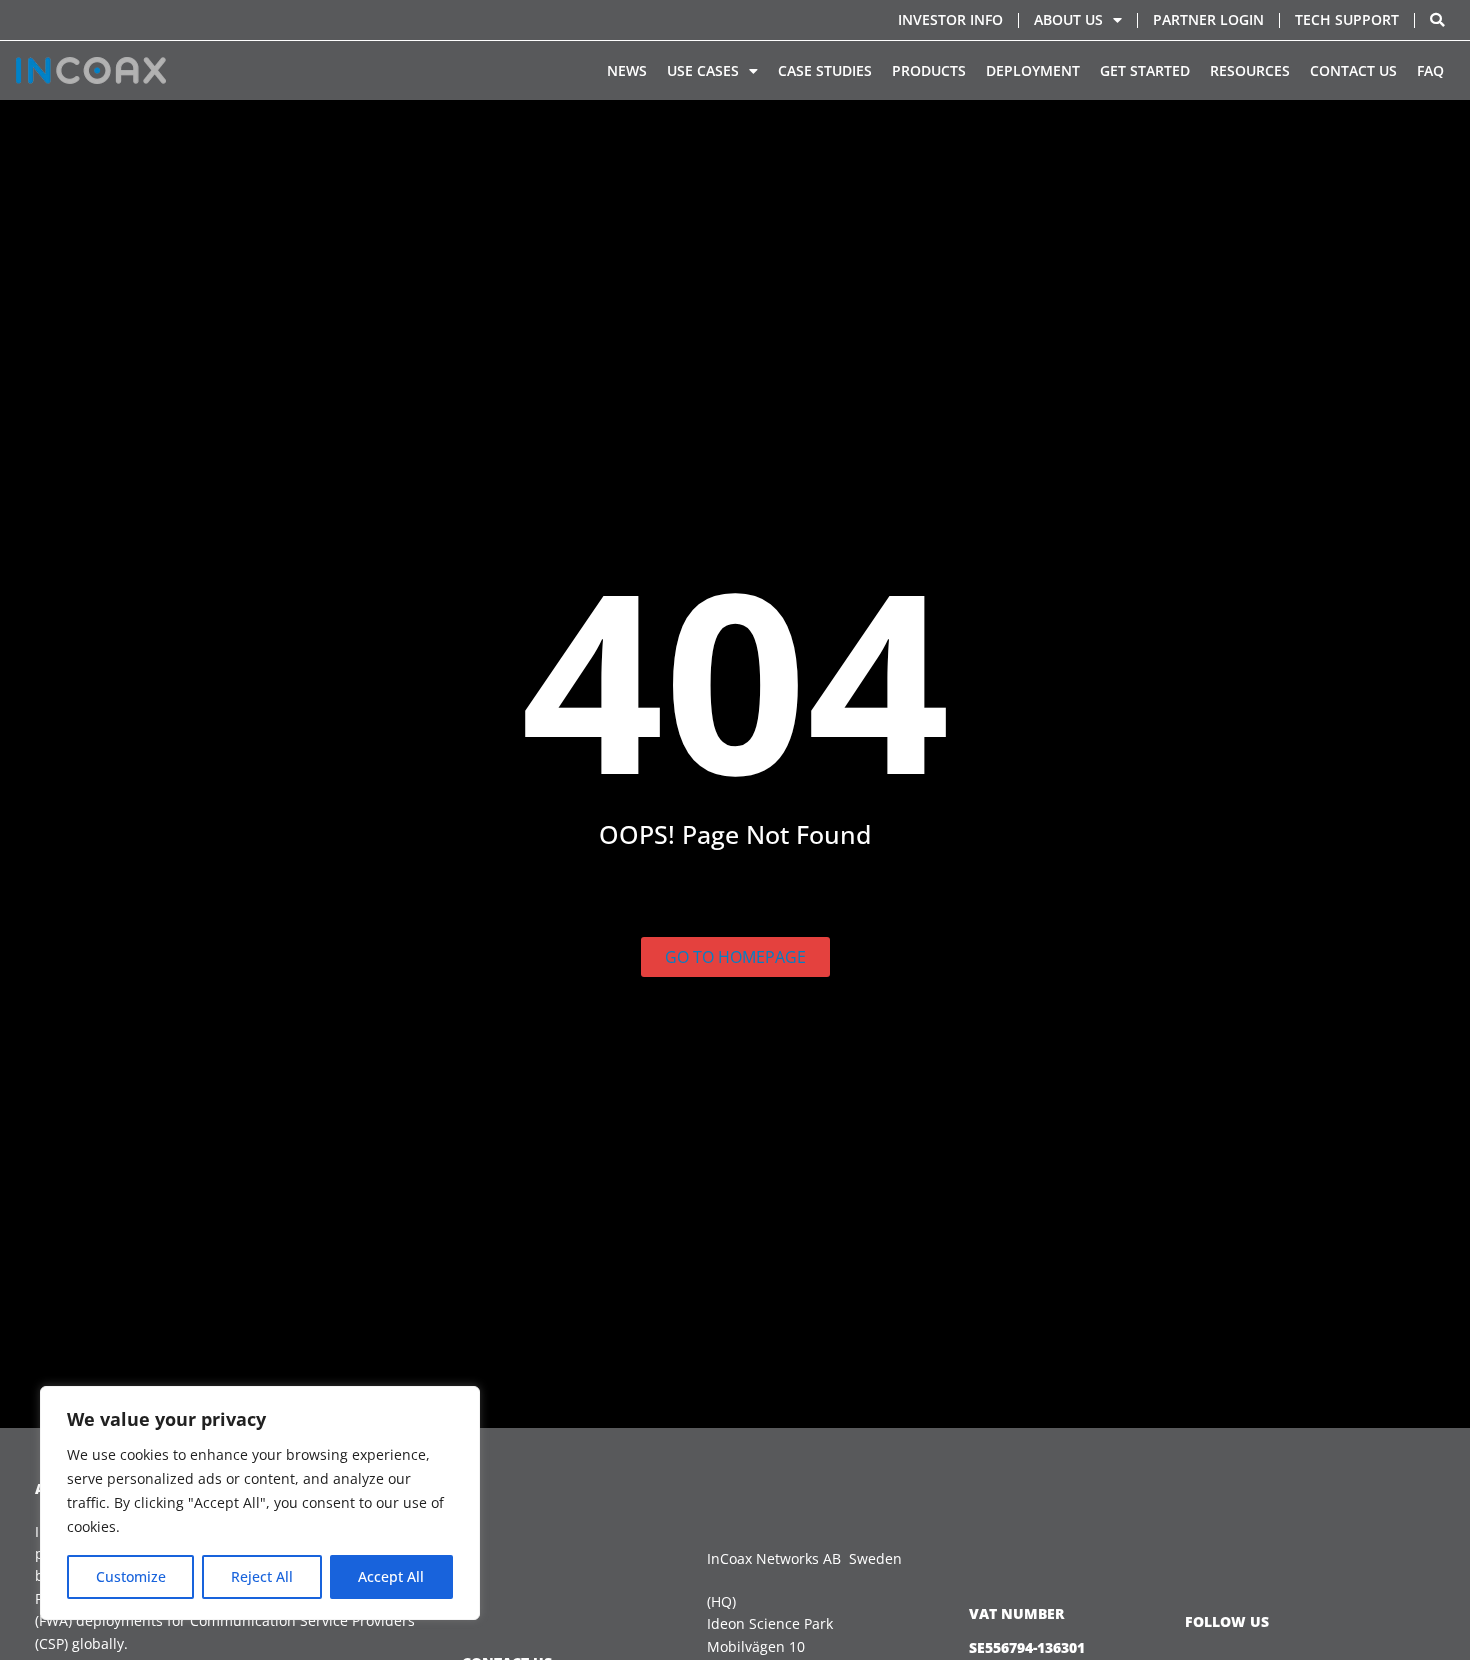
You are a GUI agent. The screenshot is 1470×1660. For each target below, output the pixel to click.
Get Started (1145, 70)
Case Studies (825, 70)
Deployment (1033, 70)
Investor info (950, 19)
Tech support (1347, 19)
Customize (131, 1576)
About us (1068, 19)
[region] (260, 1503)
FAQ (1430, 70)
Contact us (1353, 70)
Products (929, 70)
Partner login (1208, 19)
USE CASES (703, 70)
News (627, 70)
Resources (1250, 70)
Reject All (262, 1576)
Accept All (391, 1576)
